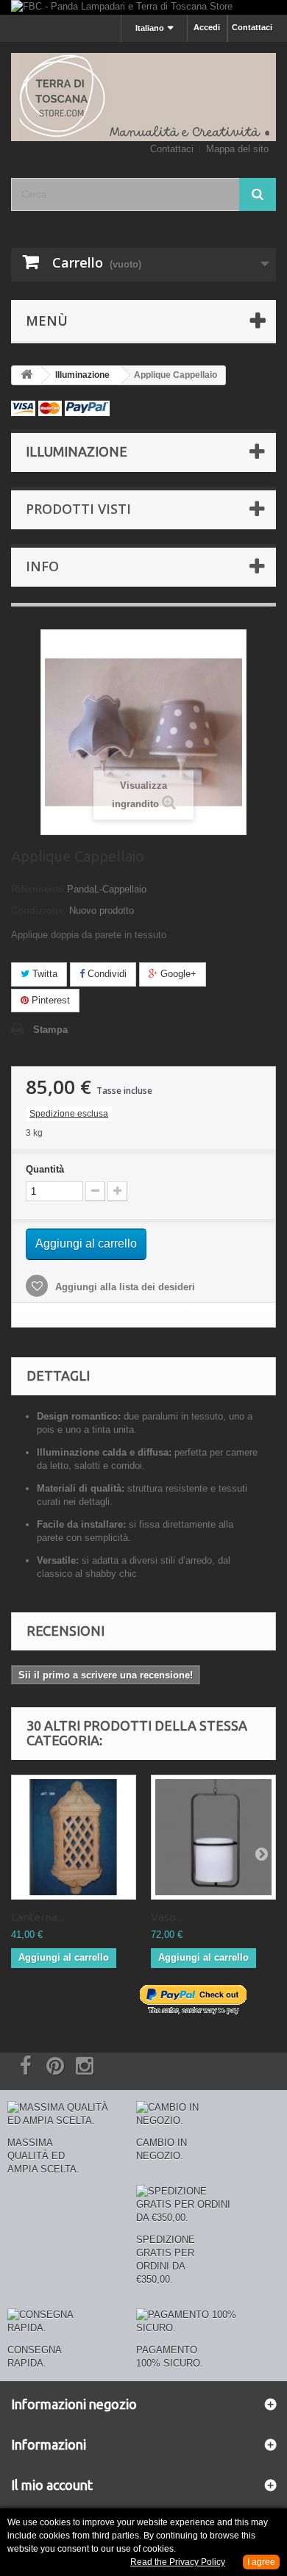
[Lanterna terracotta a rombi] (74, 1837)
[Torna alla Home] (26, 375)
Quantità (45, 1169)
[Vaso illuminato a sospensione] (213, 1837)
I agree (261, 2562)
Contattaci (252, 27)
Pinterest (49, 1000)
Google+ (177, 974)
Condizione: (39, 910)
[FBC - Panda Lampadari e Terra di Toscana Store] (143, 7)
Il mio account (52, 2485)
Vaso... (167, 1917)
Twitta (43, 974)
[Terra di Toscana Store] (143, 97)
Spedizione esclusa (69, 1114)
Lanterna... (38, 1917)
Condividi (106, 974)
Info (42, 566)
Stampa (50, 1030)
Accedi (207, 27)
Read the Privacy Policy (178, 2562)
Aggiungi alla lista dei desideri (124, 1287)
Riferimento (38, 889)
